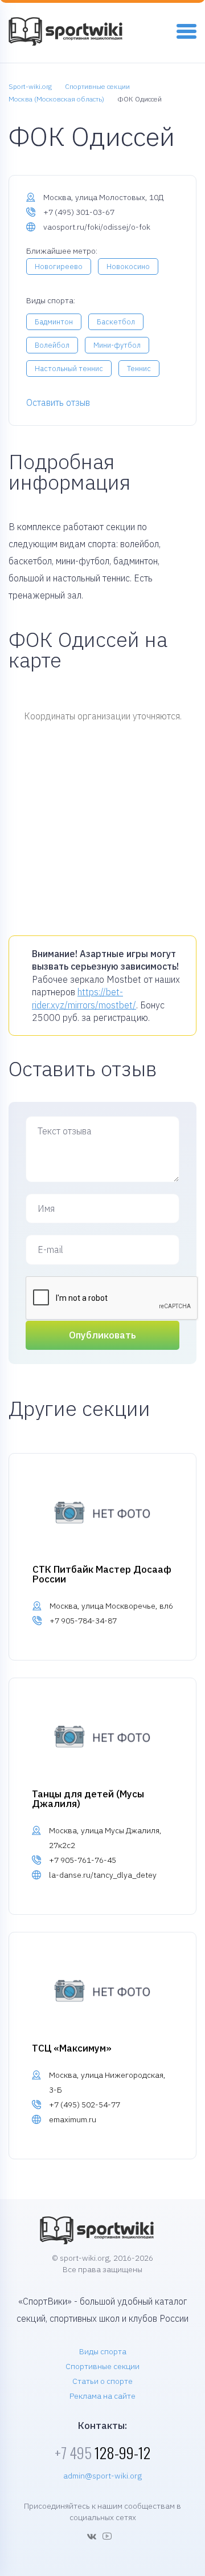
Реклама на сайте (102, 2396)
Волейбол (52, 345)
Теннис (139, 369)
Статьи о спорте (102, 2381)
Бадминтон (54, 322)
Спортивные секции (102, 2366)
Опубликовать (102, 1335)
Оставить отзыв (58, 402)
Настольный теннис (69, 369)
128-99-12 (102, 2453)
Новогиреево (59, 266)
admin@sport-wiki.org (102, 2476)
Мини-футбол (117, 345)
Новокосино (128, 266)
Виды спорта (103, 2351)
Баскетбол (116, 322)
